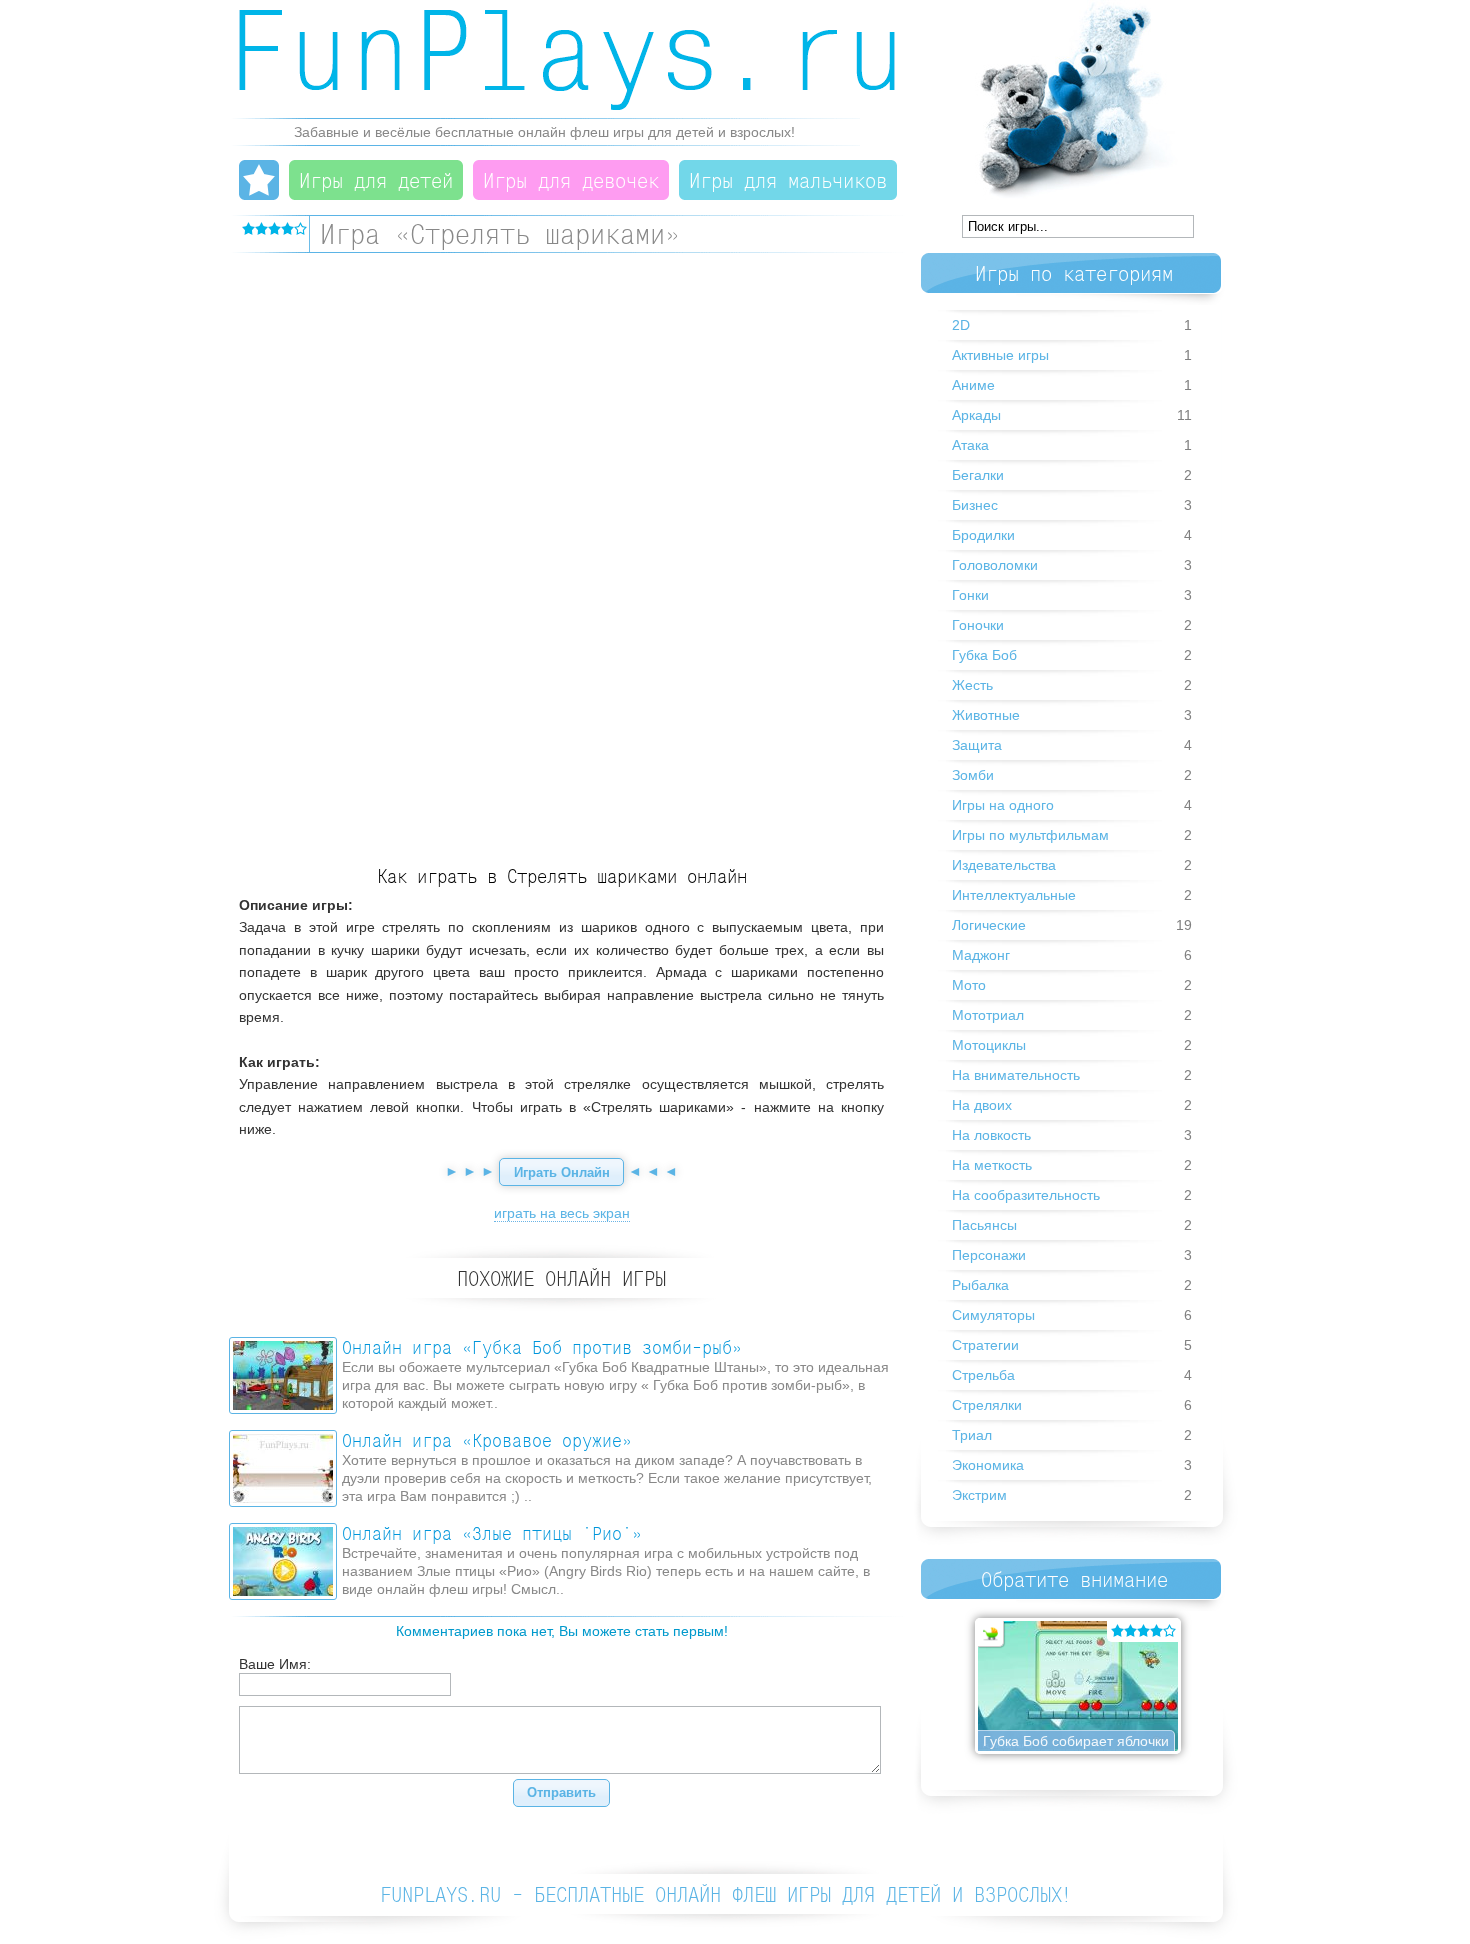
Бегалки (978, 475)
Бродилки (983, 535)
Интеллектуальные (1014, 895)
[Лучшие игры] (259, 180)
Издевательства (1004, 865)
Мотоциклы (989, 1045)
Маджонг (981, 955)
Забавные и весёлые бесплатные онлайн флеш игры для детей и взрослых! (544, 132)
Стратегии (985, 1345)
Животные (986, 715)
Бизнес (975, 505)
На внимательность (1016, 1075)
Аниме (973, 385)
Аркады (976, 415)
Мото (969, 985)
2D (961, 325)
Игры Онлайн (567, 60)
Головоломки (995, 565)
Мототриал (988, 1015)
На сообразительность (1026, 1195)
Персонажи (989, 1255)
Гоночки (978, 625)
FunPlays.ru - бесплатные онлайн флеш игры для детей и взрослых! (726, 1894)
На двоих (982, 1105)
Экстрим (979, 1495)
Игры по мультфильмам (1030, 835)
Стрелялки (987, 1405)
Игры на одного (1003, 805)
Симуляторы (993, 1315)
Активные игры (1000, 355)
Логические (989, 925)
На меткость (992, 1165)
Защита (977, 745)
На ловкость (991, 1135)
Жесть (972, 685)
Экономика (988, 1465)
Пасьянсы (984, 1225)
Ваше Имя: (275, 1664)
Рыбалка (980, 1285)
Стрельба (983, 1375)
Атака (970, 445)
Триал (972, 1435)
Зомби (973, 775)
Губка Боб (984, 655)
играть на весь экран (562, 1213)
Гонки (970, 595)
